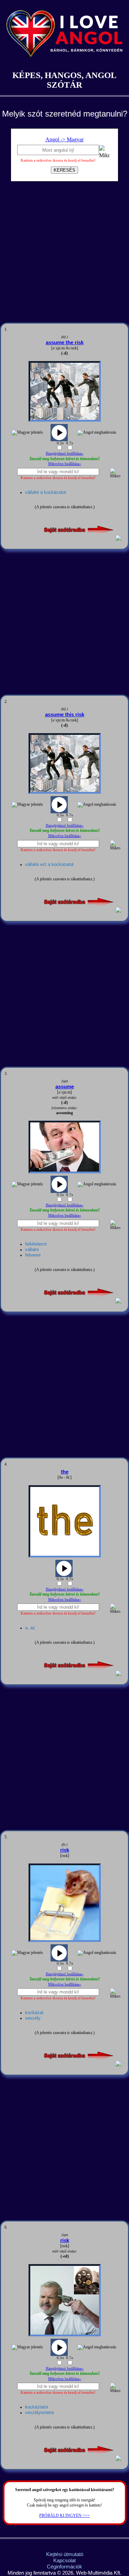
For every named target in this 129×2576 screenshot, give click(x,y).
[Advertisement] (64, 255)
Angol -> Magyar (64, 139)
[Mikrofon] (104, 153)
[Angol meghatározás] (97, 433)
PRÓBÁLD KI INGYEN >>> (64, 2515)
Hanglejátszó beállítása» (65, 453)
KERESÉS (64, 170)
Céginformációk (64, 2567)
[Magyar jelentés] (27, 433)
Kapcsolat (64, 2560)
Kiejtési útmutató (65, 2554)
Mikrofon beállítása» (65, 464)
